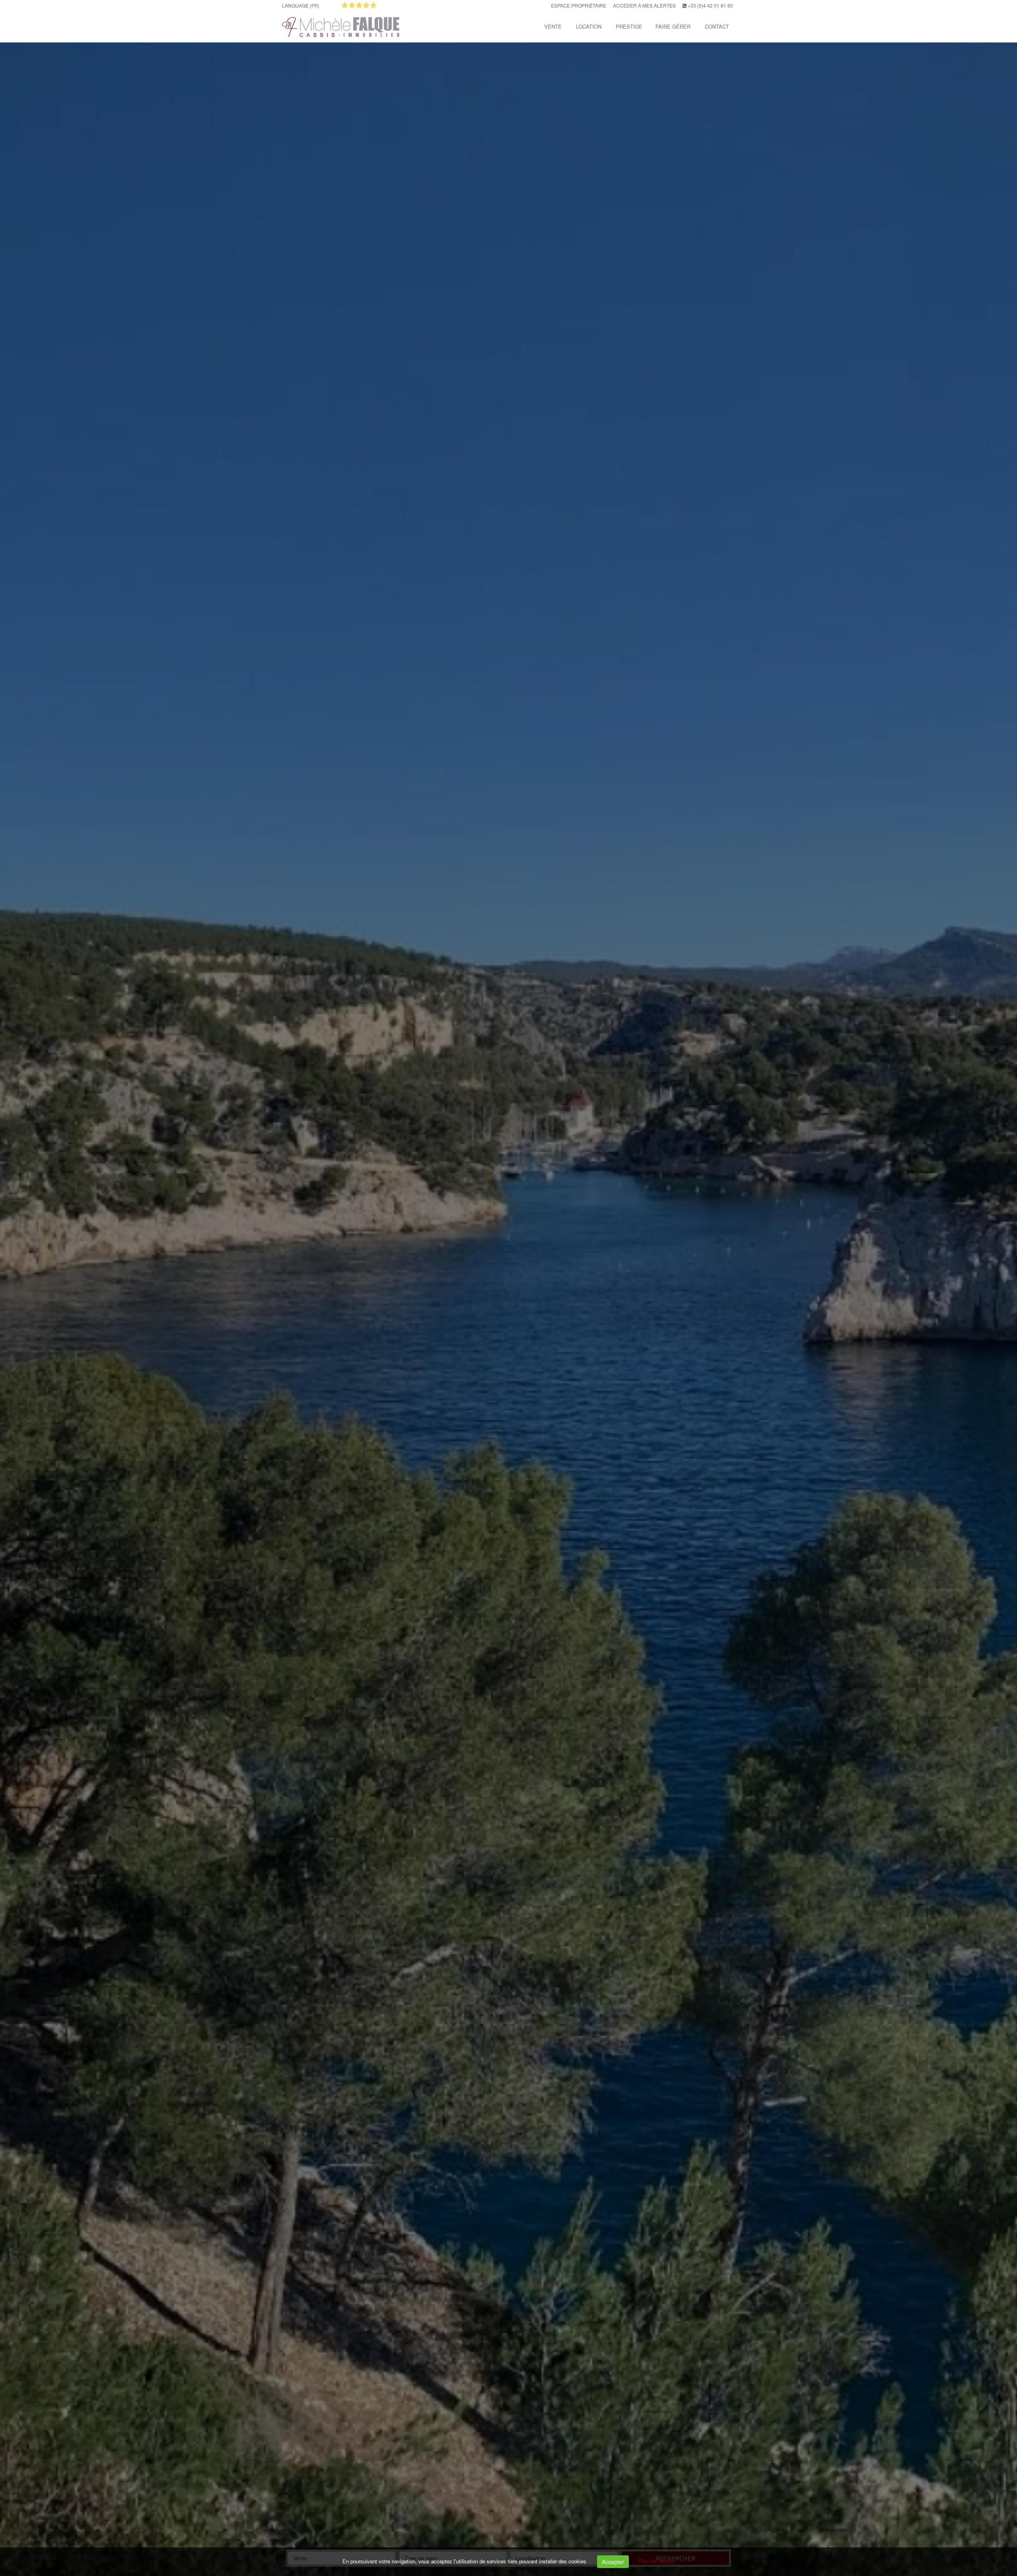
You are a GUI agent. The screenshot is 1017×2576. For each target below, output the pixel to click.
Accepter (613, 2562)
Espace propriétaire (579, 5)
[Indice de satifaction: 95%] (359, 5)
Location (589, 26)
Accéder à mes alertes (644, 5)
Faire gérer (673, 26)
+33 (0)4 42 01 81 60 (710, 5)
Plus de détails (657, 2561)
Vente (553, 26)
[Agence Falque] (340, 26)
